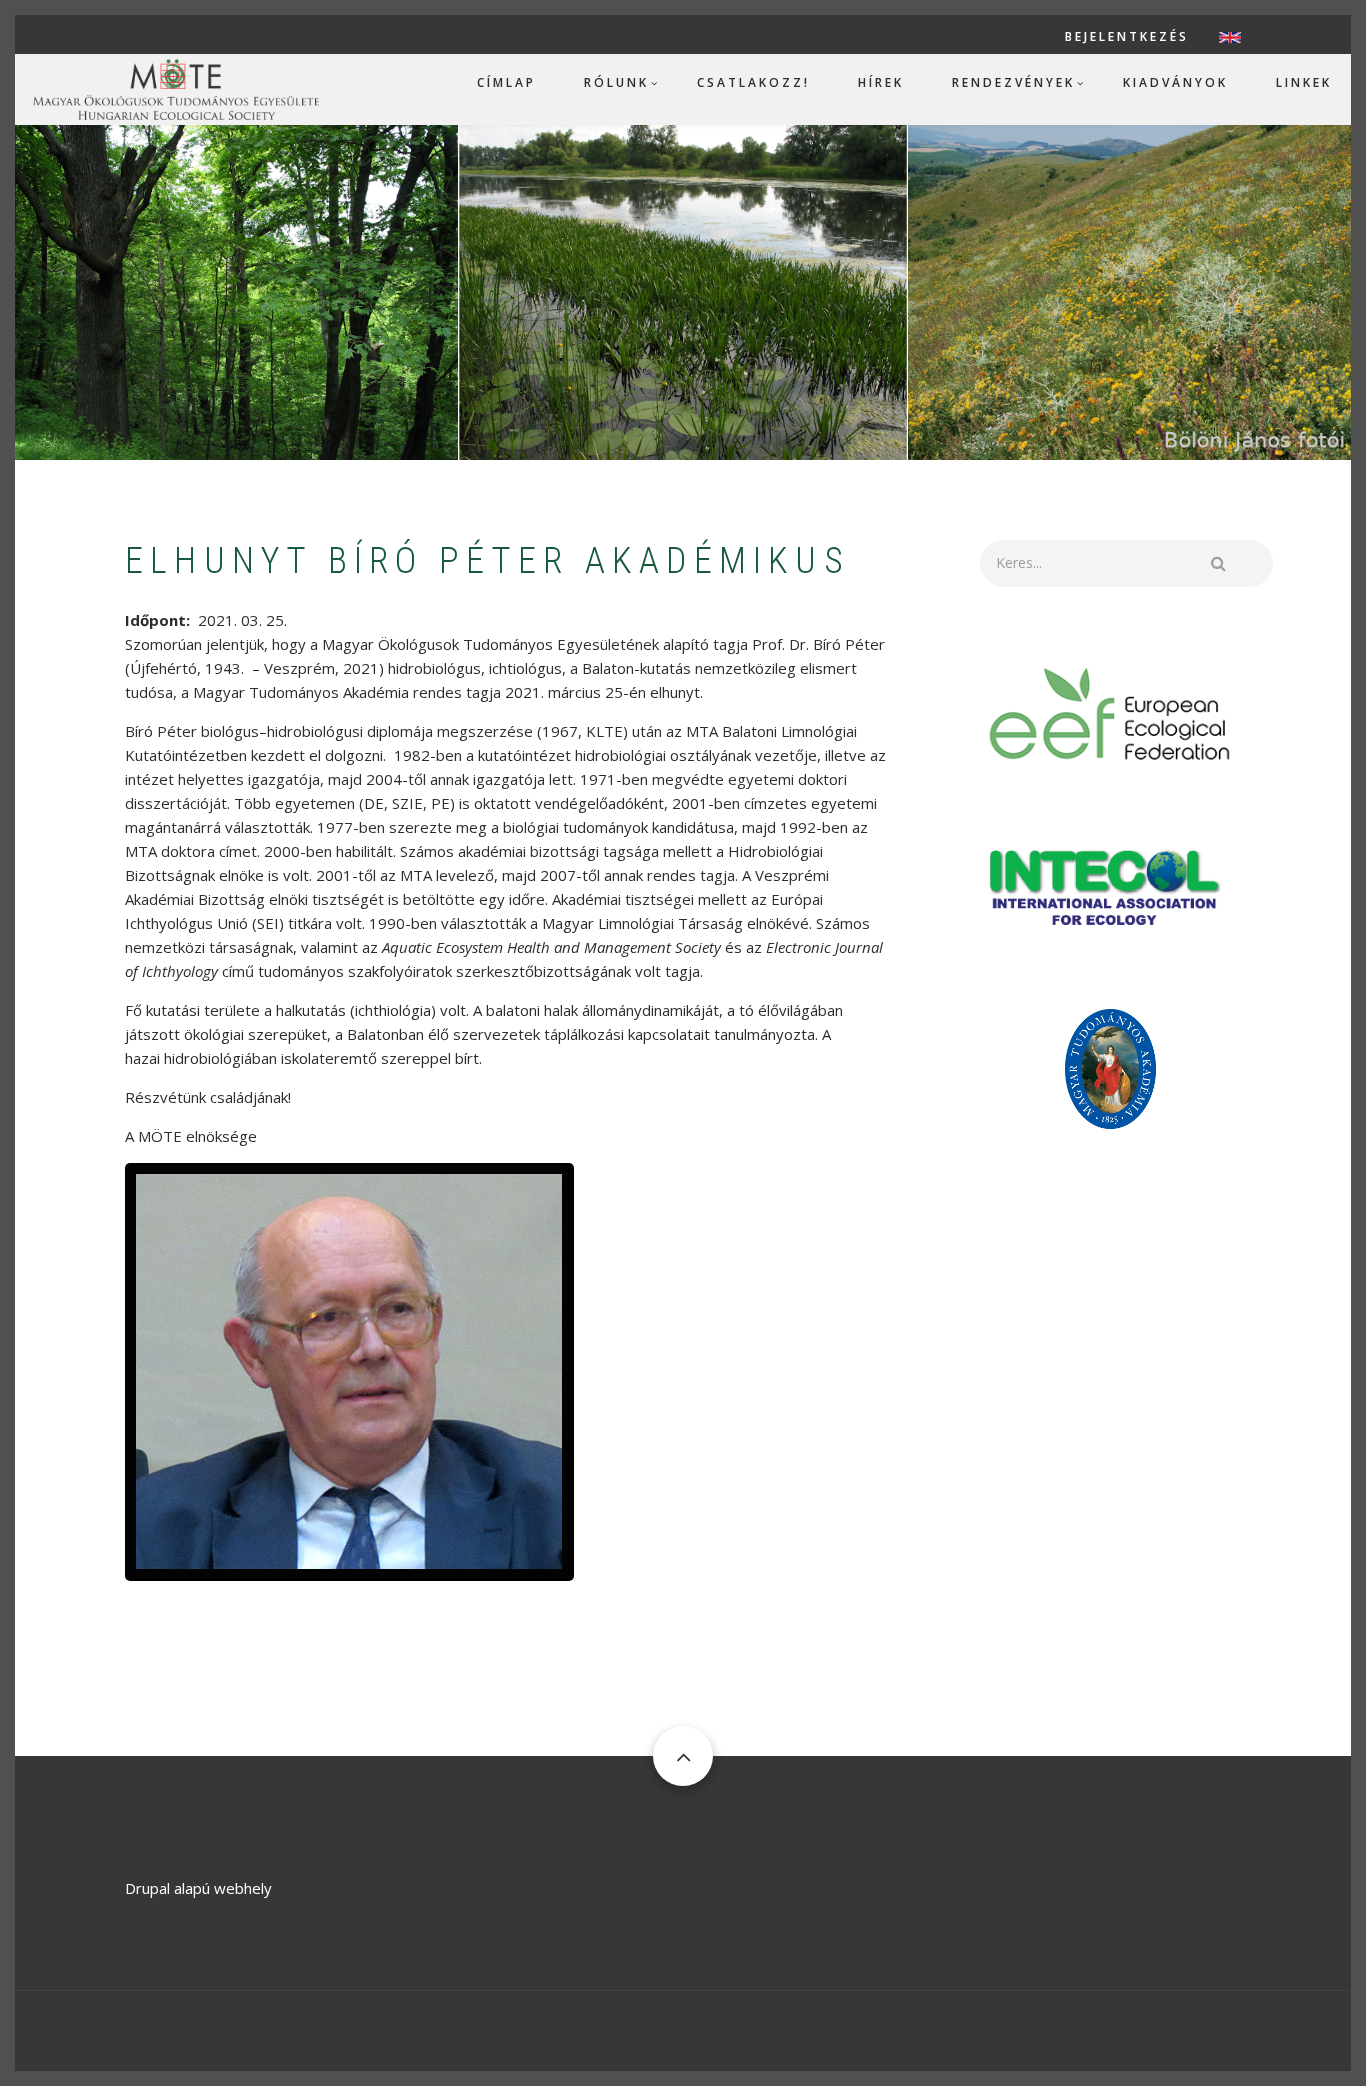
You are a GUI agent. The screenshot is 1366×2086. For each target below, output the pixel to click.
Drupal (147, 1888)
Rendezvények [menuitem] (1013, 82)
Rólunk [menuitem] (616, 82)
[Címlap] (175, 88)
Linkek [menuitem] (1304, 82)
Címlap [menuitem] (506, 82)
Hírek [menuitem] (881, 82)
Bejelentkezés (1127, 37)
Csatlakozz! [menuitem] (753, 82)
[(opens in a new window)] (1110, 712)
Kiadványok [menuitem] (1175, 82)
